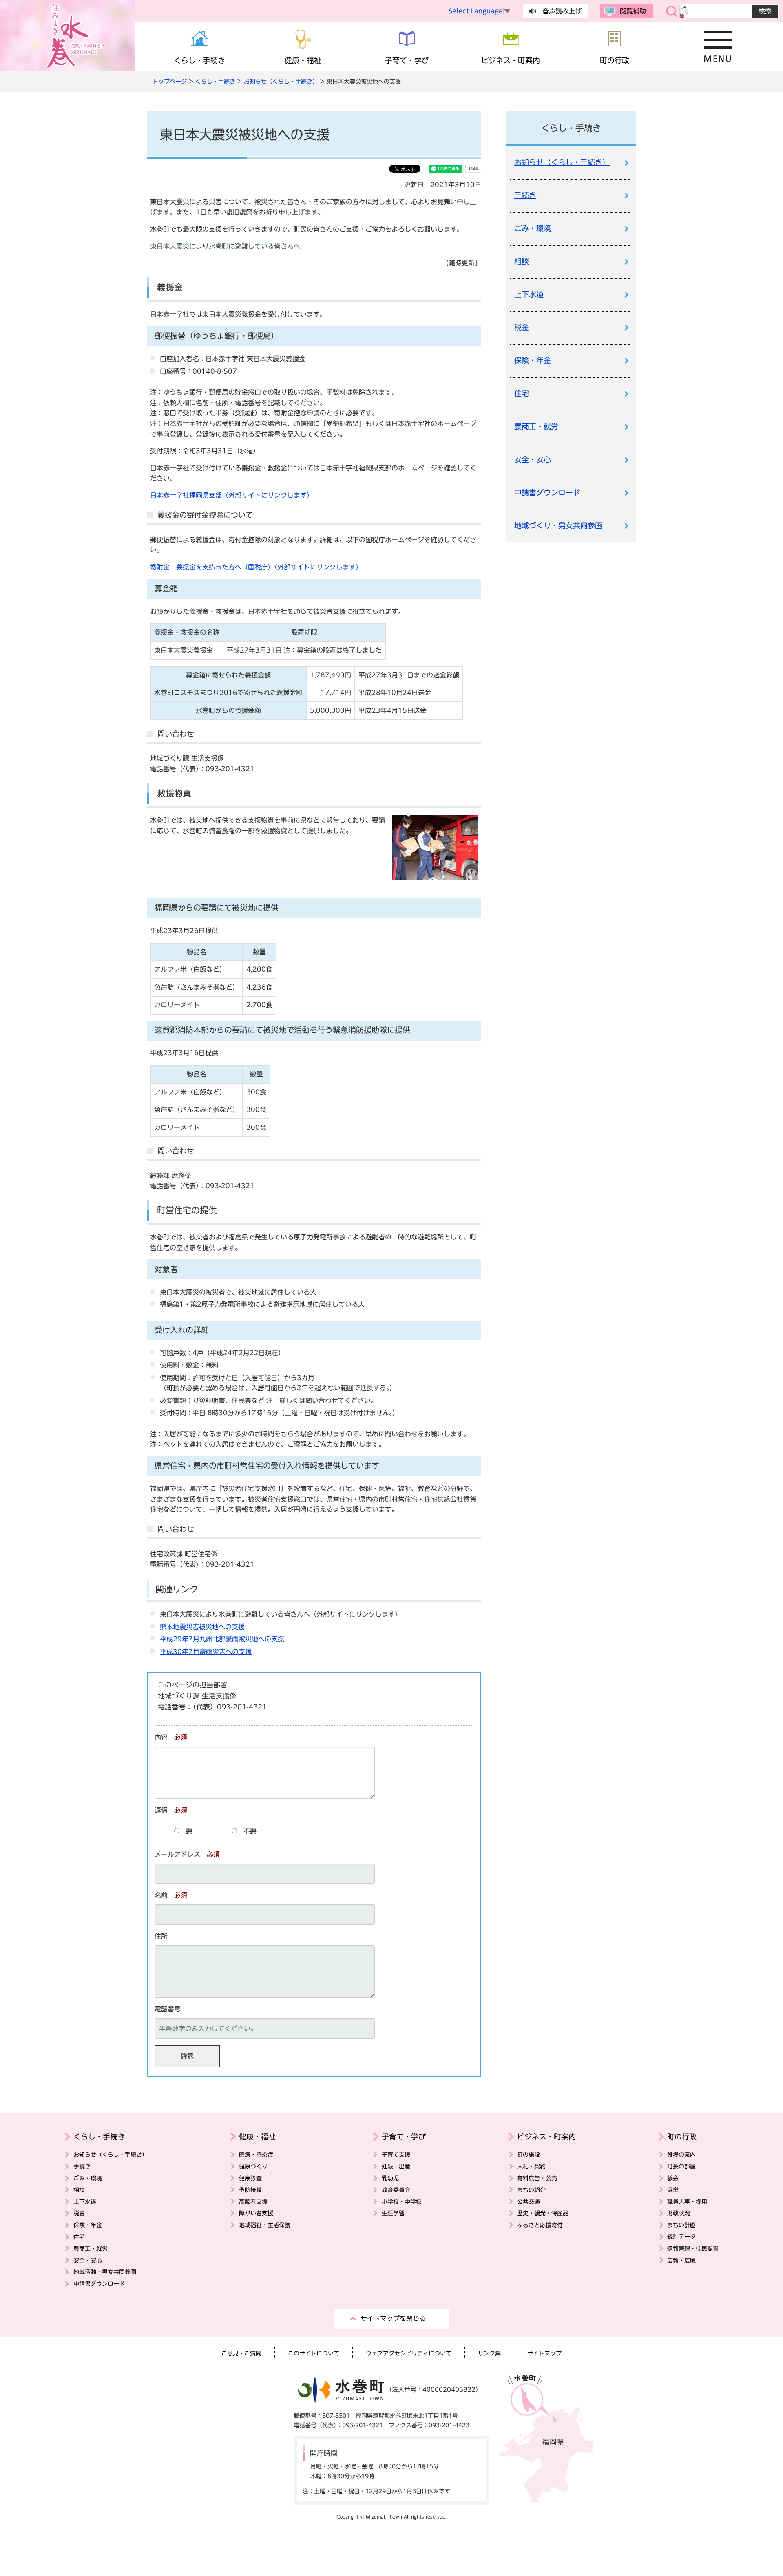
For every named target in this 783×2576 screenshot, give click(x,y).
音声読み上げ (562, 11)
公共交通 (529, 2202)
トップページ (170, 81)
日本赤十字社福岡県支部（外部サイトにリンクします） (232, 495)
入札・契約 (531, 2166)
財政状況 (679, 2213)
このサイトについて (314, 2353)
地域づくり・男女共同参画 (558, 526)
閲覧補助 (633, 11)
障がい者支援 (256, 2213)
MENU (718, 47)
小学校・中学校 (402, 2202)
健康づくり (253, 2166)
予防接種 (250, 2190)
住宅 (522, 394)
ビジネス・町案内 (546, 2137)
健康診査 (250, 2178)
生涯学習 (393, 2213)
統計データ (681, 2237)
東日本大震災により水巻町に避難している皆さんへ (225, 246)
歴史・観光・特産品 (543, 2213)
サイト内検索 (672, 11)
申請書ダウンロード (547, 493)
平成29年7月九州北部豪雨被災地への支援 (222, 1639)
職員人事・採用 (687, 2202)
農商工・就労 (536, 427)
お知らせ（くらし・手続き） (281, 81)
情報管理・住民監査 (693, 2248)
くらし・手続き (215, 81)
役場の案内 (681, 2154)
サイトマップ (544, 2353)
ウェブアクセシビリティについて (409, 2353)
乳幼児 (390, 2178)
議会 (673, 2178)
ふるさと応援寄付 (540, 2225)
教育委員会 (396, 2190)
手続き (525, 195)
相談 (522, 261)
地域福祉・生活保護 (265, 2225)
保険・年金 (533, 361)
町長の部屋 (681, 2166)
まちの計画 (681, 2225)
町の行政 (682, 2137)
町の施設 (529, 2154)
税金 (522, 328)
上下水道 (529, 294)
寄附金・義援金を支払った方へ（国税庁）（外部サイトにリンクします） (256, 567)
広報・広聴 (681, 2260)
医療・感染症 (256, 2154)
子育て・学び (404, 2137)
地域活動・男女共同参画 (105, 2272)
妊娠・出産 (396, 2166)
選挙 (673, 2190)
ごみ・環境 (533, 228)
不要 (250, 1831)
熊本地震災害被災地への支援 (202, 1627)
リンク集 (489, 2353)
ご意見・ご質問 (241, 2353)
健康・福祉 (257, 2137)
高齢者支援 (253, 2202)
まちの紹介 (531, 2190)
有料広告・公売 (537, 2178)
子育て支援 (396, 2154)
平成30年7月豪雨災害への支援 (206, 1652)
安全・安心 (533, 460)
